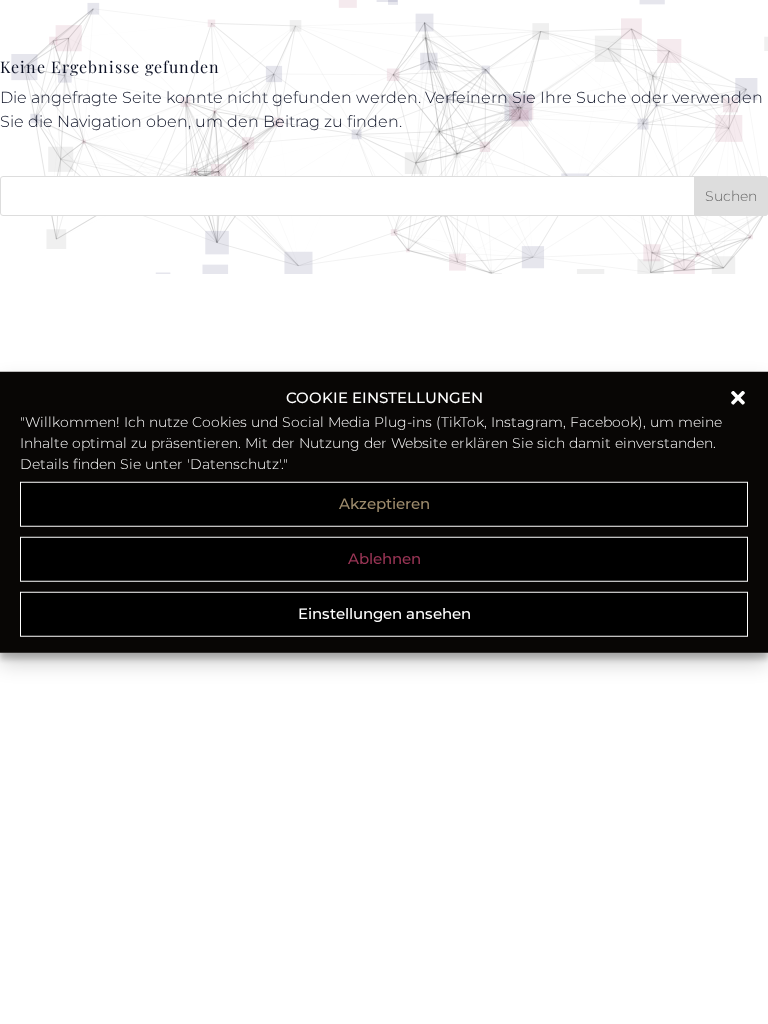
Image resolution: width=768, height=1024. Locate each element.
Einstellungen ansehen (384, 613)
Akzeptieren (384, 503)
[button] (738, 398)
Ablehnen (384, 558)
